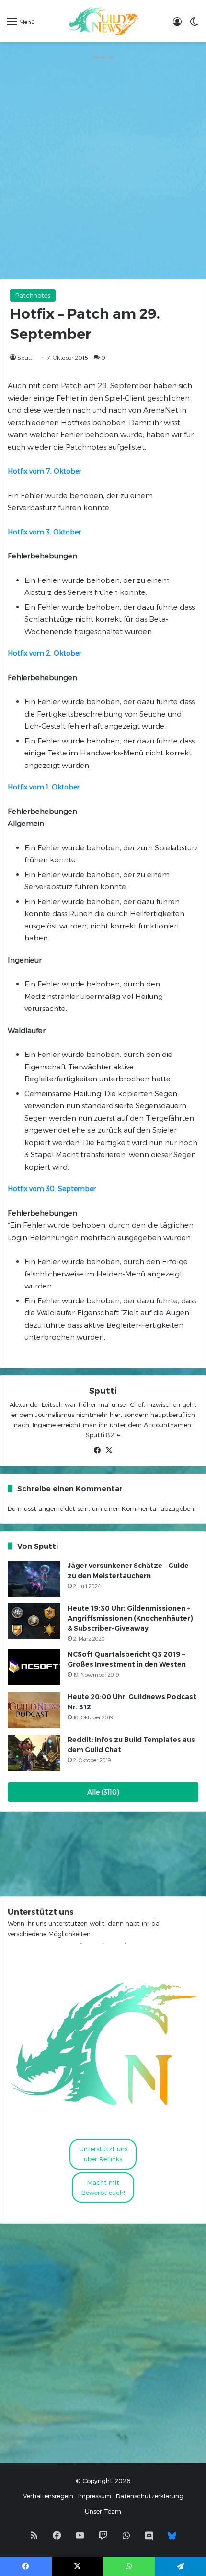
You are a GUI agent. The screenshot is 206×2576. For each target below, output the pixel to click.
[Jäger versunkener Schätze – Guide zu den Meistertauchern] (34, 1579)
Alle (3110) (103, 1792)
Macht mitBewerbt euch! (103, 2187)
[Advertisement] (103, 166)
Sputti (25, 357)
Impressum (95, 2496)
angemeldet (57, 1508)
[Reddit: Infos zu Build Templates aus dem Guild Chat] (34, 1753)
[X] (109, 1450)
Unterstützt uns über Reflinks (103, 2154)
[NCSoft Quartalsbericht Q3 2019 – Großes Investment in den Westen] (34, 1667)
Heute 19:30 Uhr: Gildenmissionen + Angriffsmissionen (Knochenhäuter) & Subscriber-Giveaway (130, 1618)
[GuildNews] (103, 21)
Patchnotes (33, 295)
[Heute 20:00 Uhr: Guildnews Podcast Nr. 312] (34, 1710)
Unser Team (103, 2511)
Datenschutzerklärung (150, 2496)
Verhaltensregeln (48, 2496)
